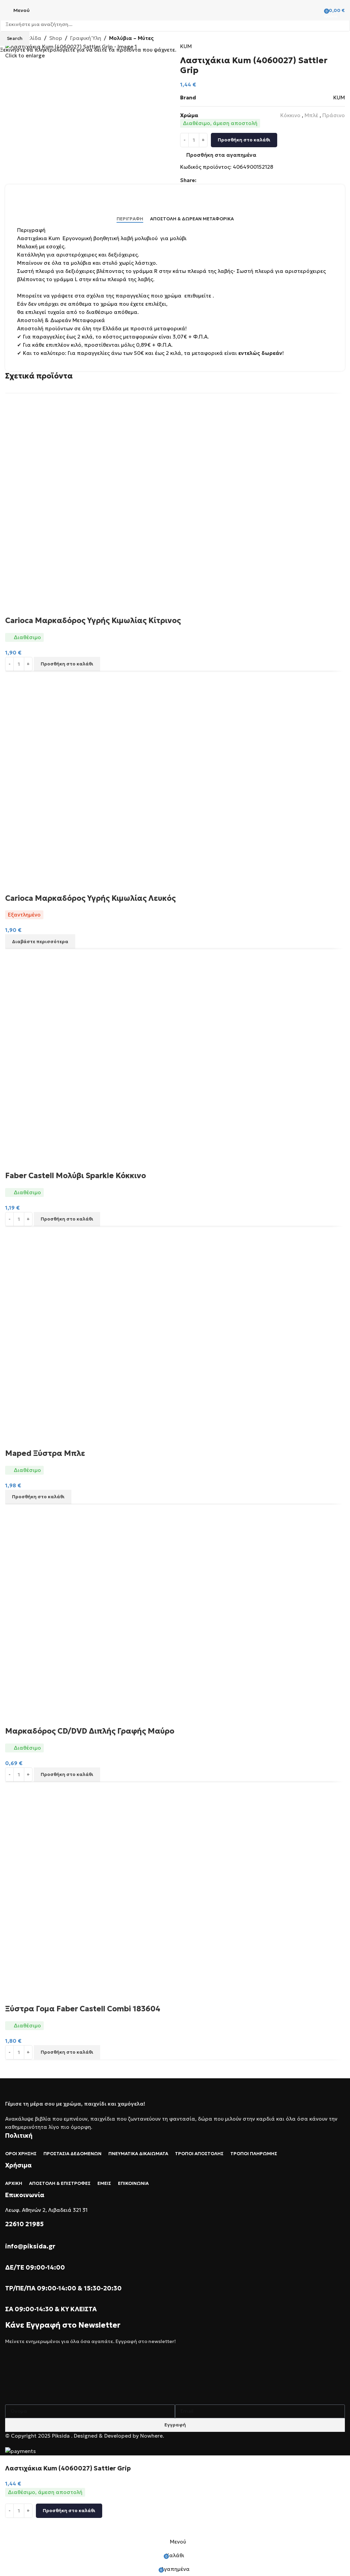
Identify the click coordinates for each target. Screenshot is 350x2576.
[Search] (316, 10)
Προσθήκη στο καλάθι (244, 140)
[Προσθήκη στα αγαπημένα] (14, 2526)
